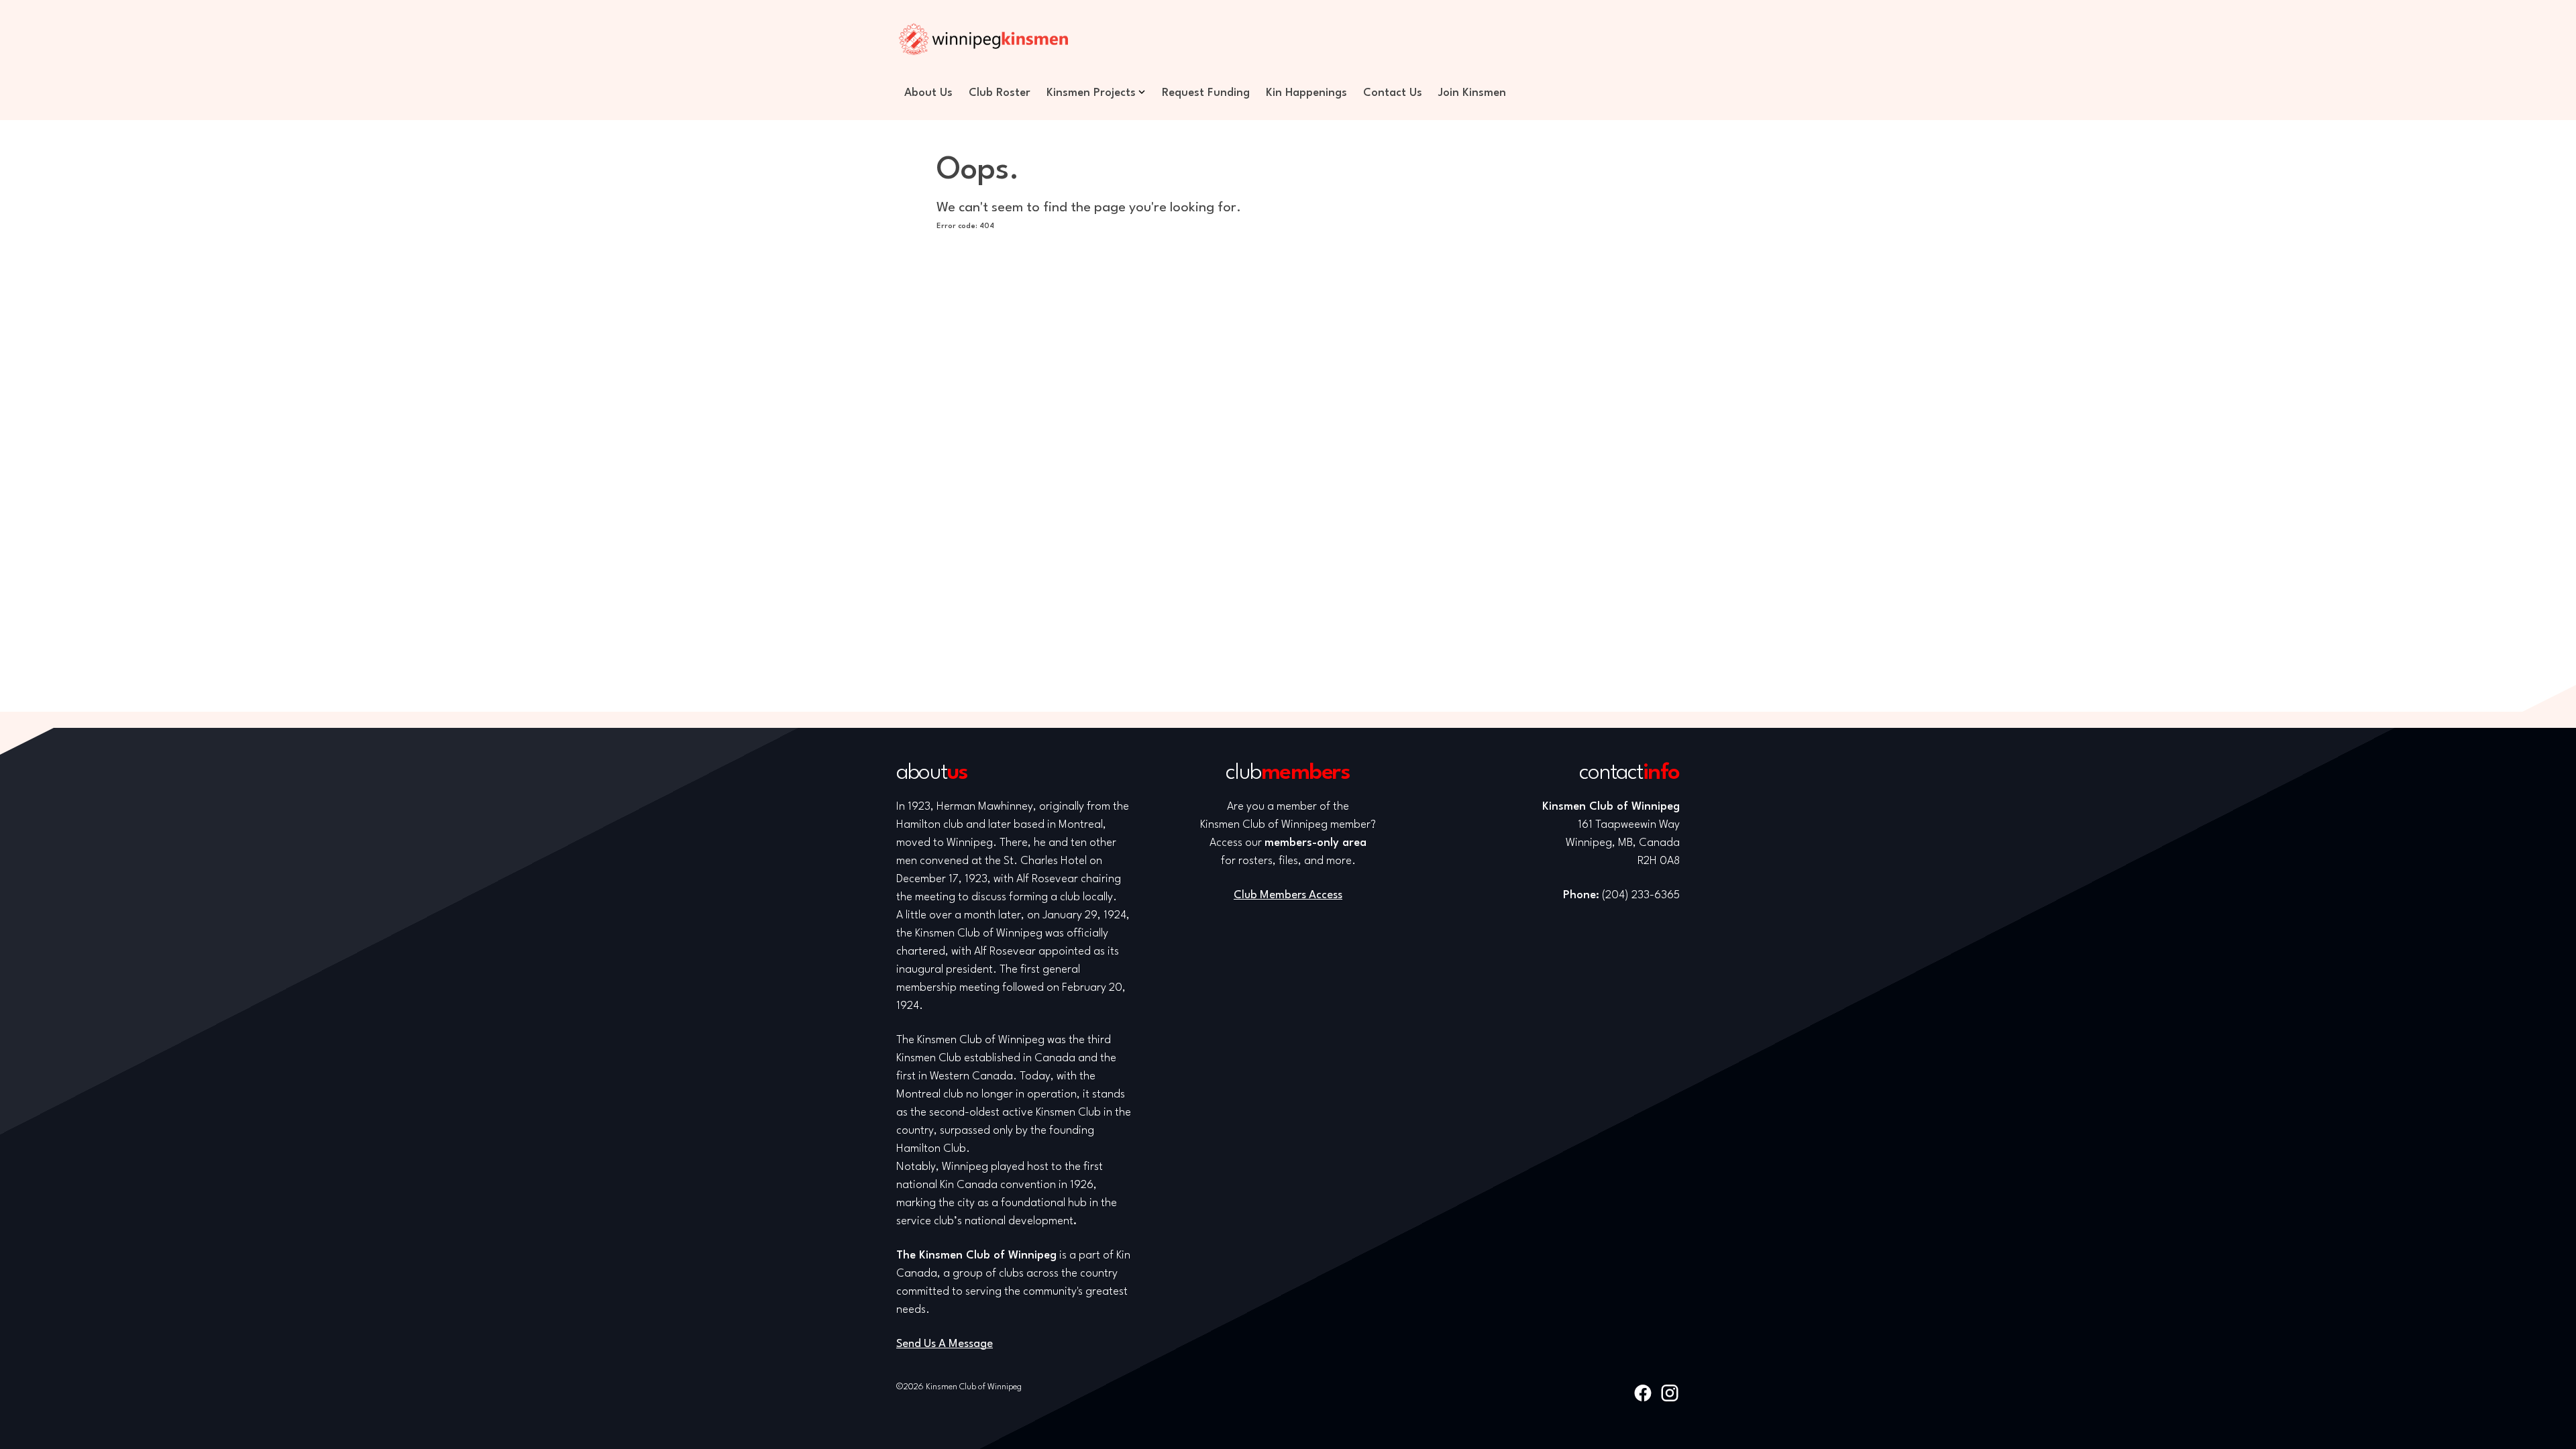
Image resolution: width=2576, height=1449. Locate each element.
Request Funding (1206, 93)
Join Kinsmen (1472, 93)
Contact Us (1393, 93)
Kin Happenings (1306, 93)
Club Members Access (1288, 895)
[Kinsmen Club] (983, 39)
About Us (928, 93)
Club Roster (1000, 93)
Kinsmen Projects (1091, 93)
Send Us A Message (945, 1344)
